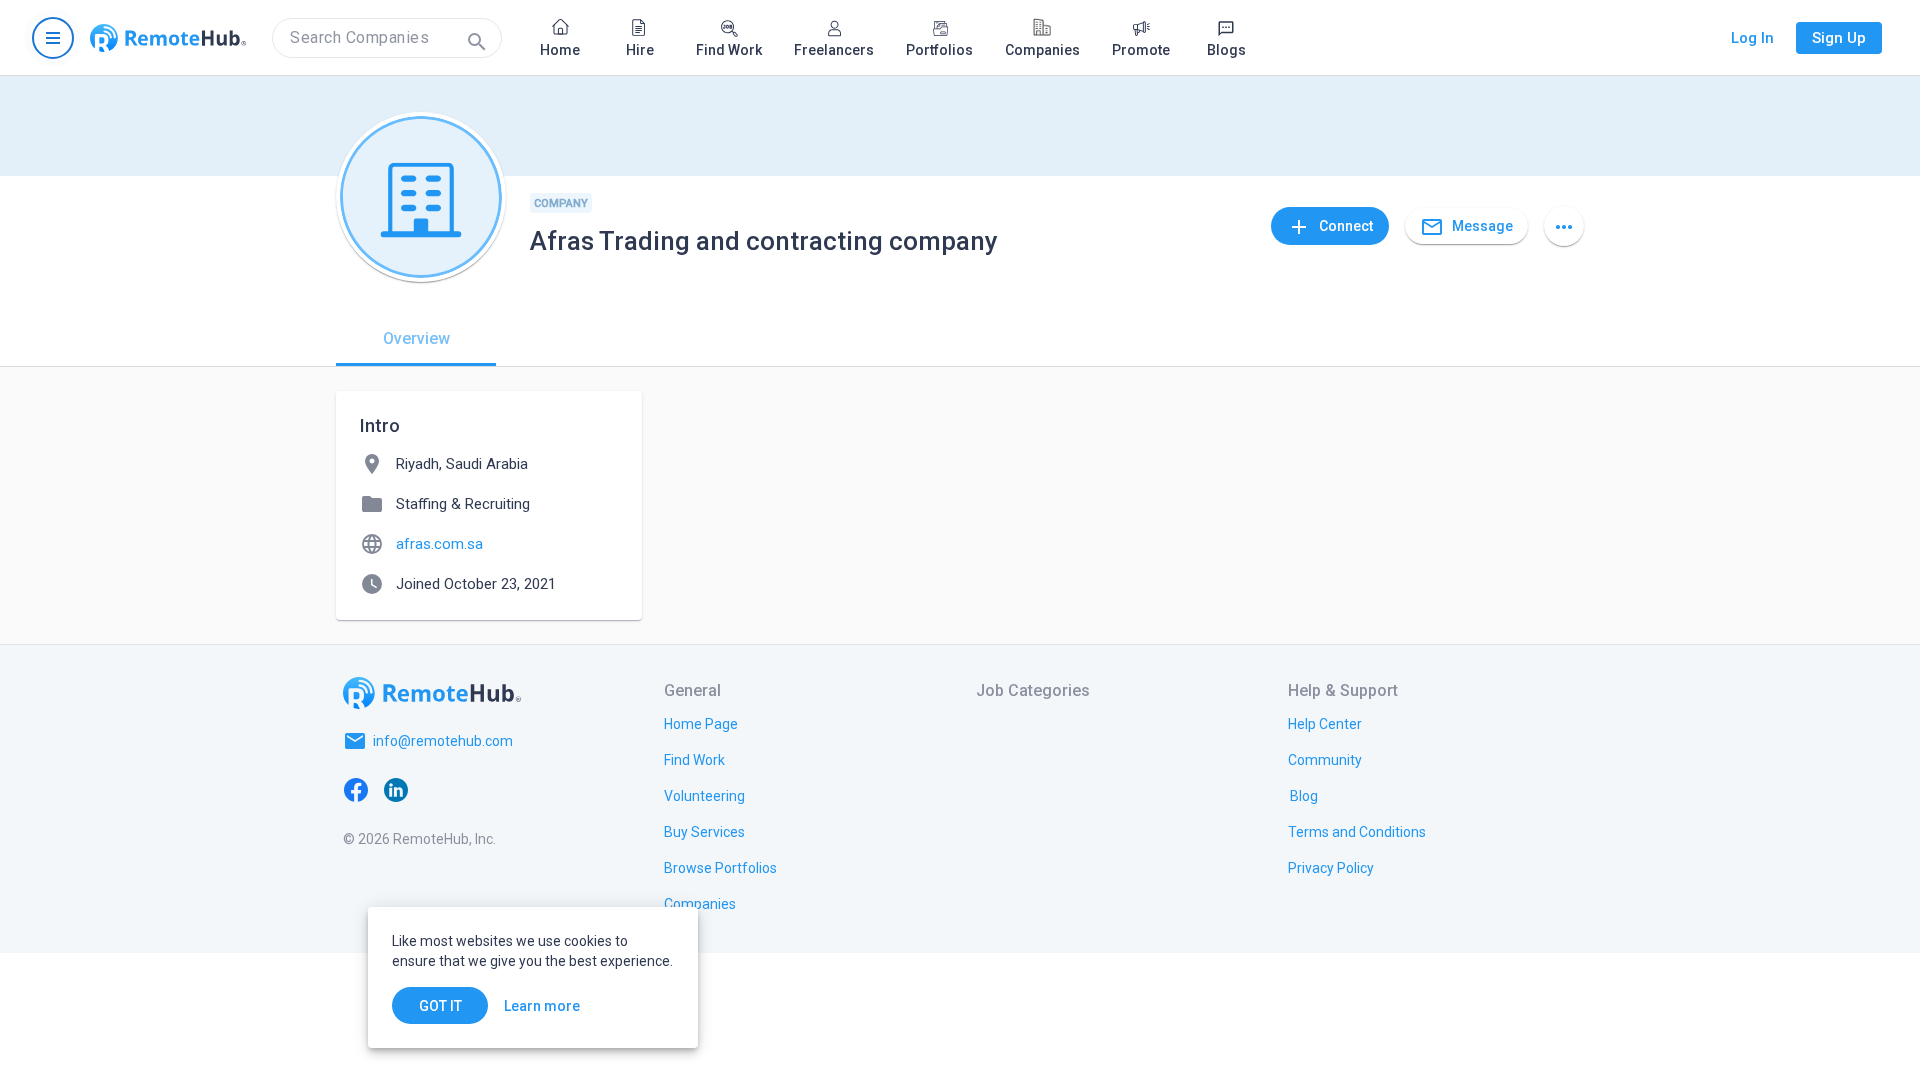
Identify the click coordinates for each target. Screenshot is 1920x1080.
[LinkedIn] (396, 789)
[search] (387, 38)
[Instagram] (476, 789)
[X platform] (436, 789)
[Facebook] (356, 789)
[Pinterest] (516, 789)
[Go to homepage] (168, 38)
